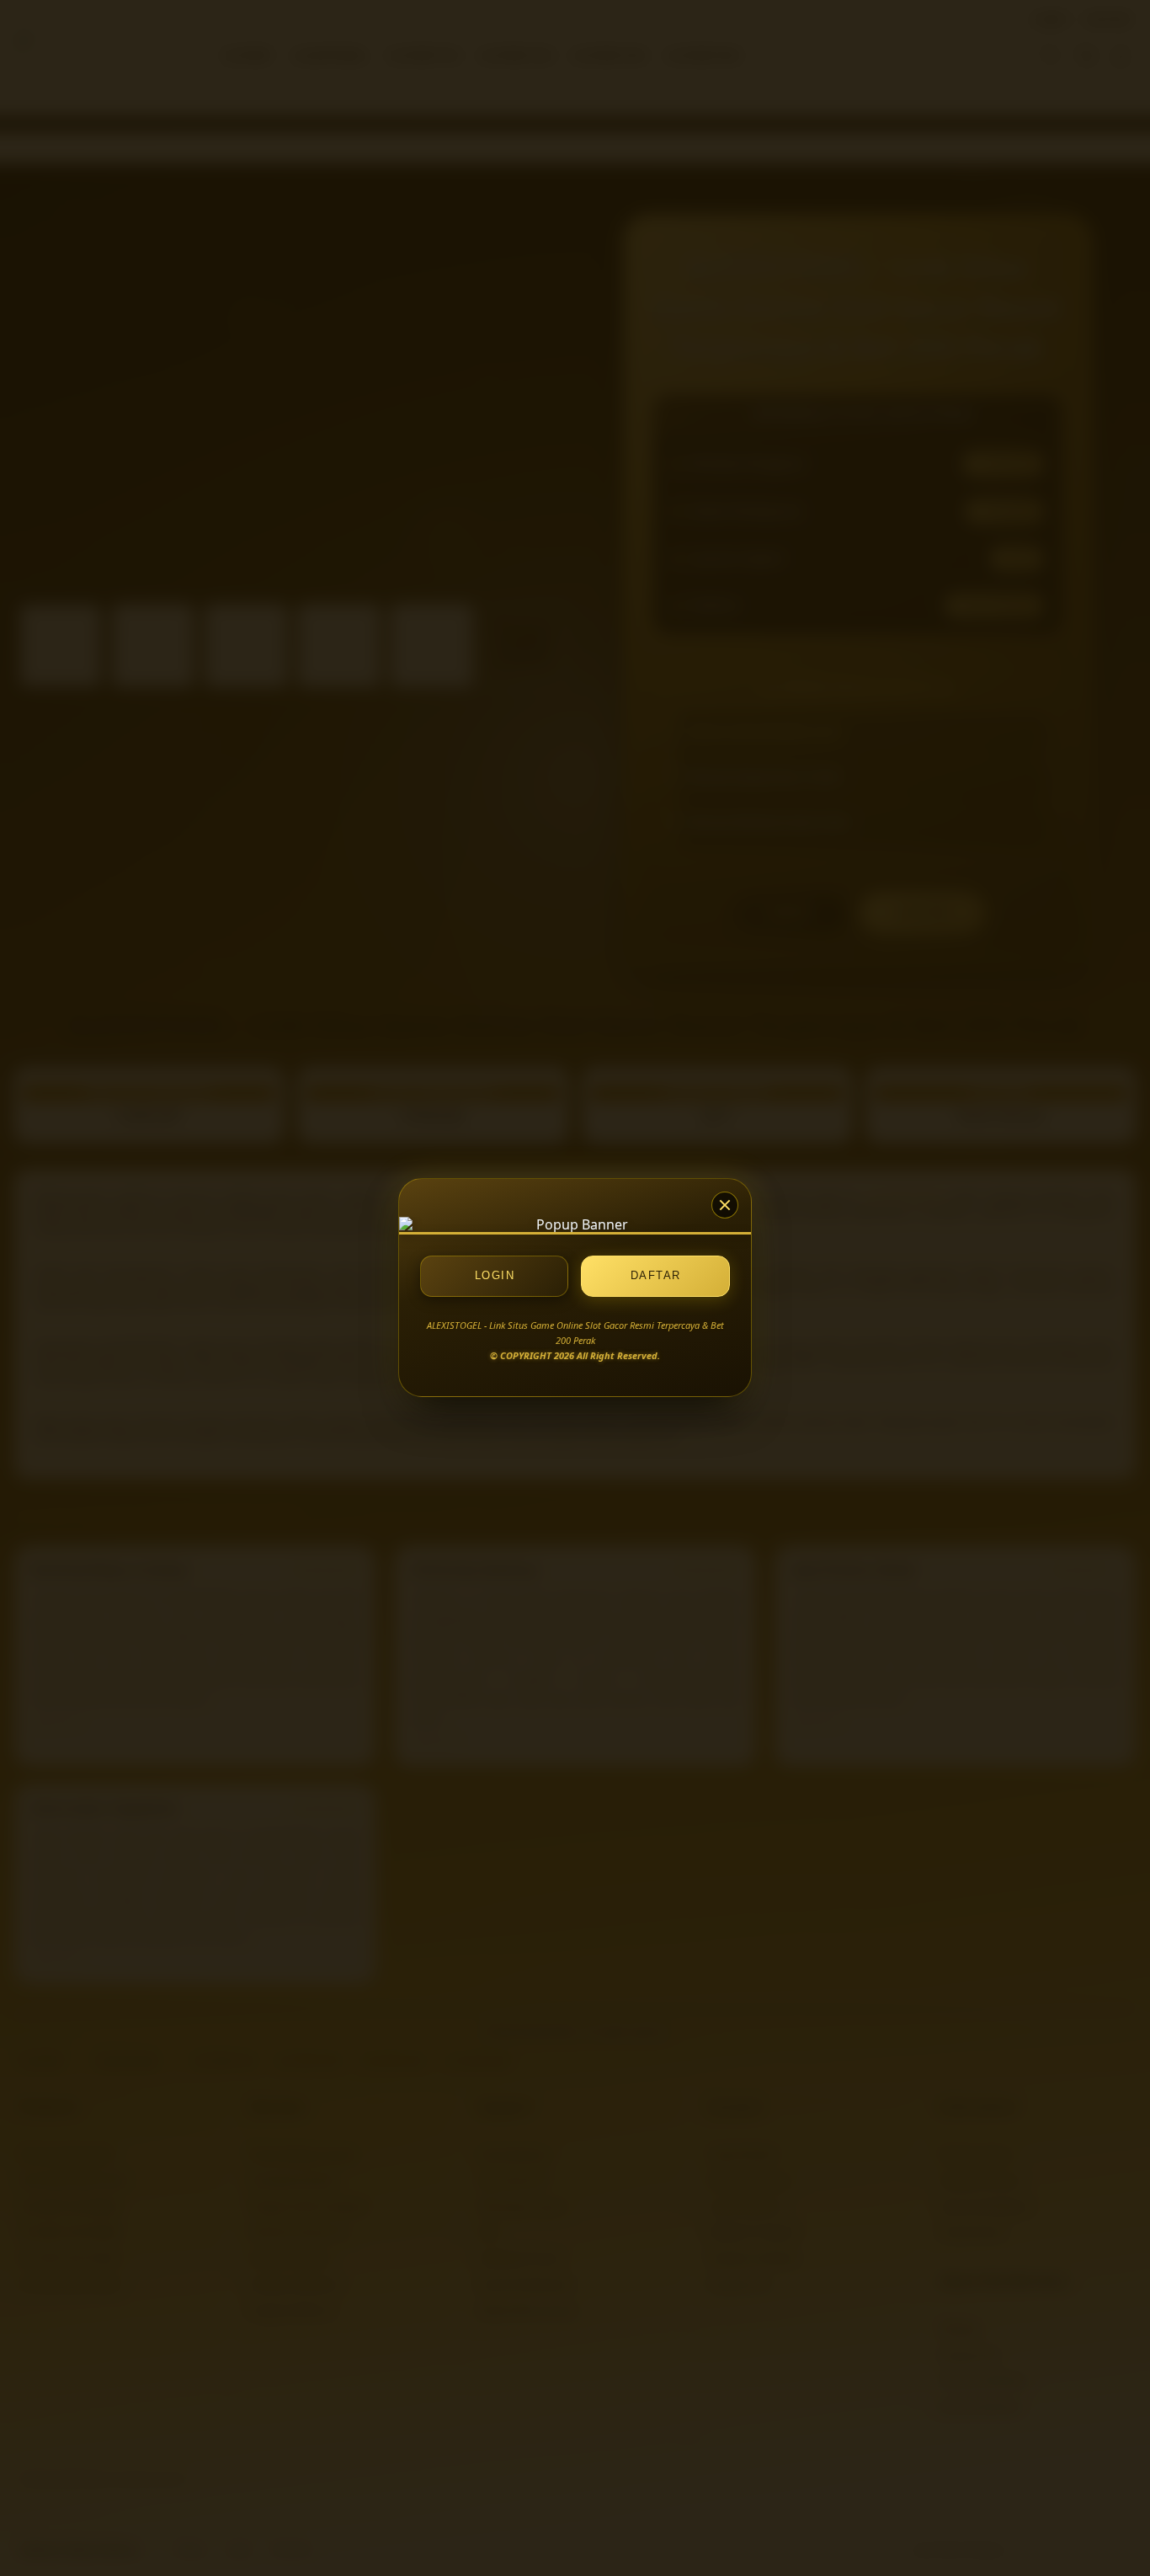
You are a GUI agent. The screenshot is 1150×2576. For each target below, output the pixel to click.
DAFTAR (656, 1276)
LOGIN (495, 1276)
